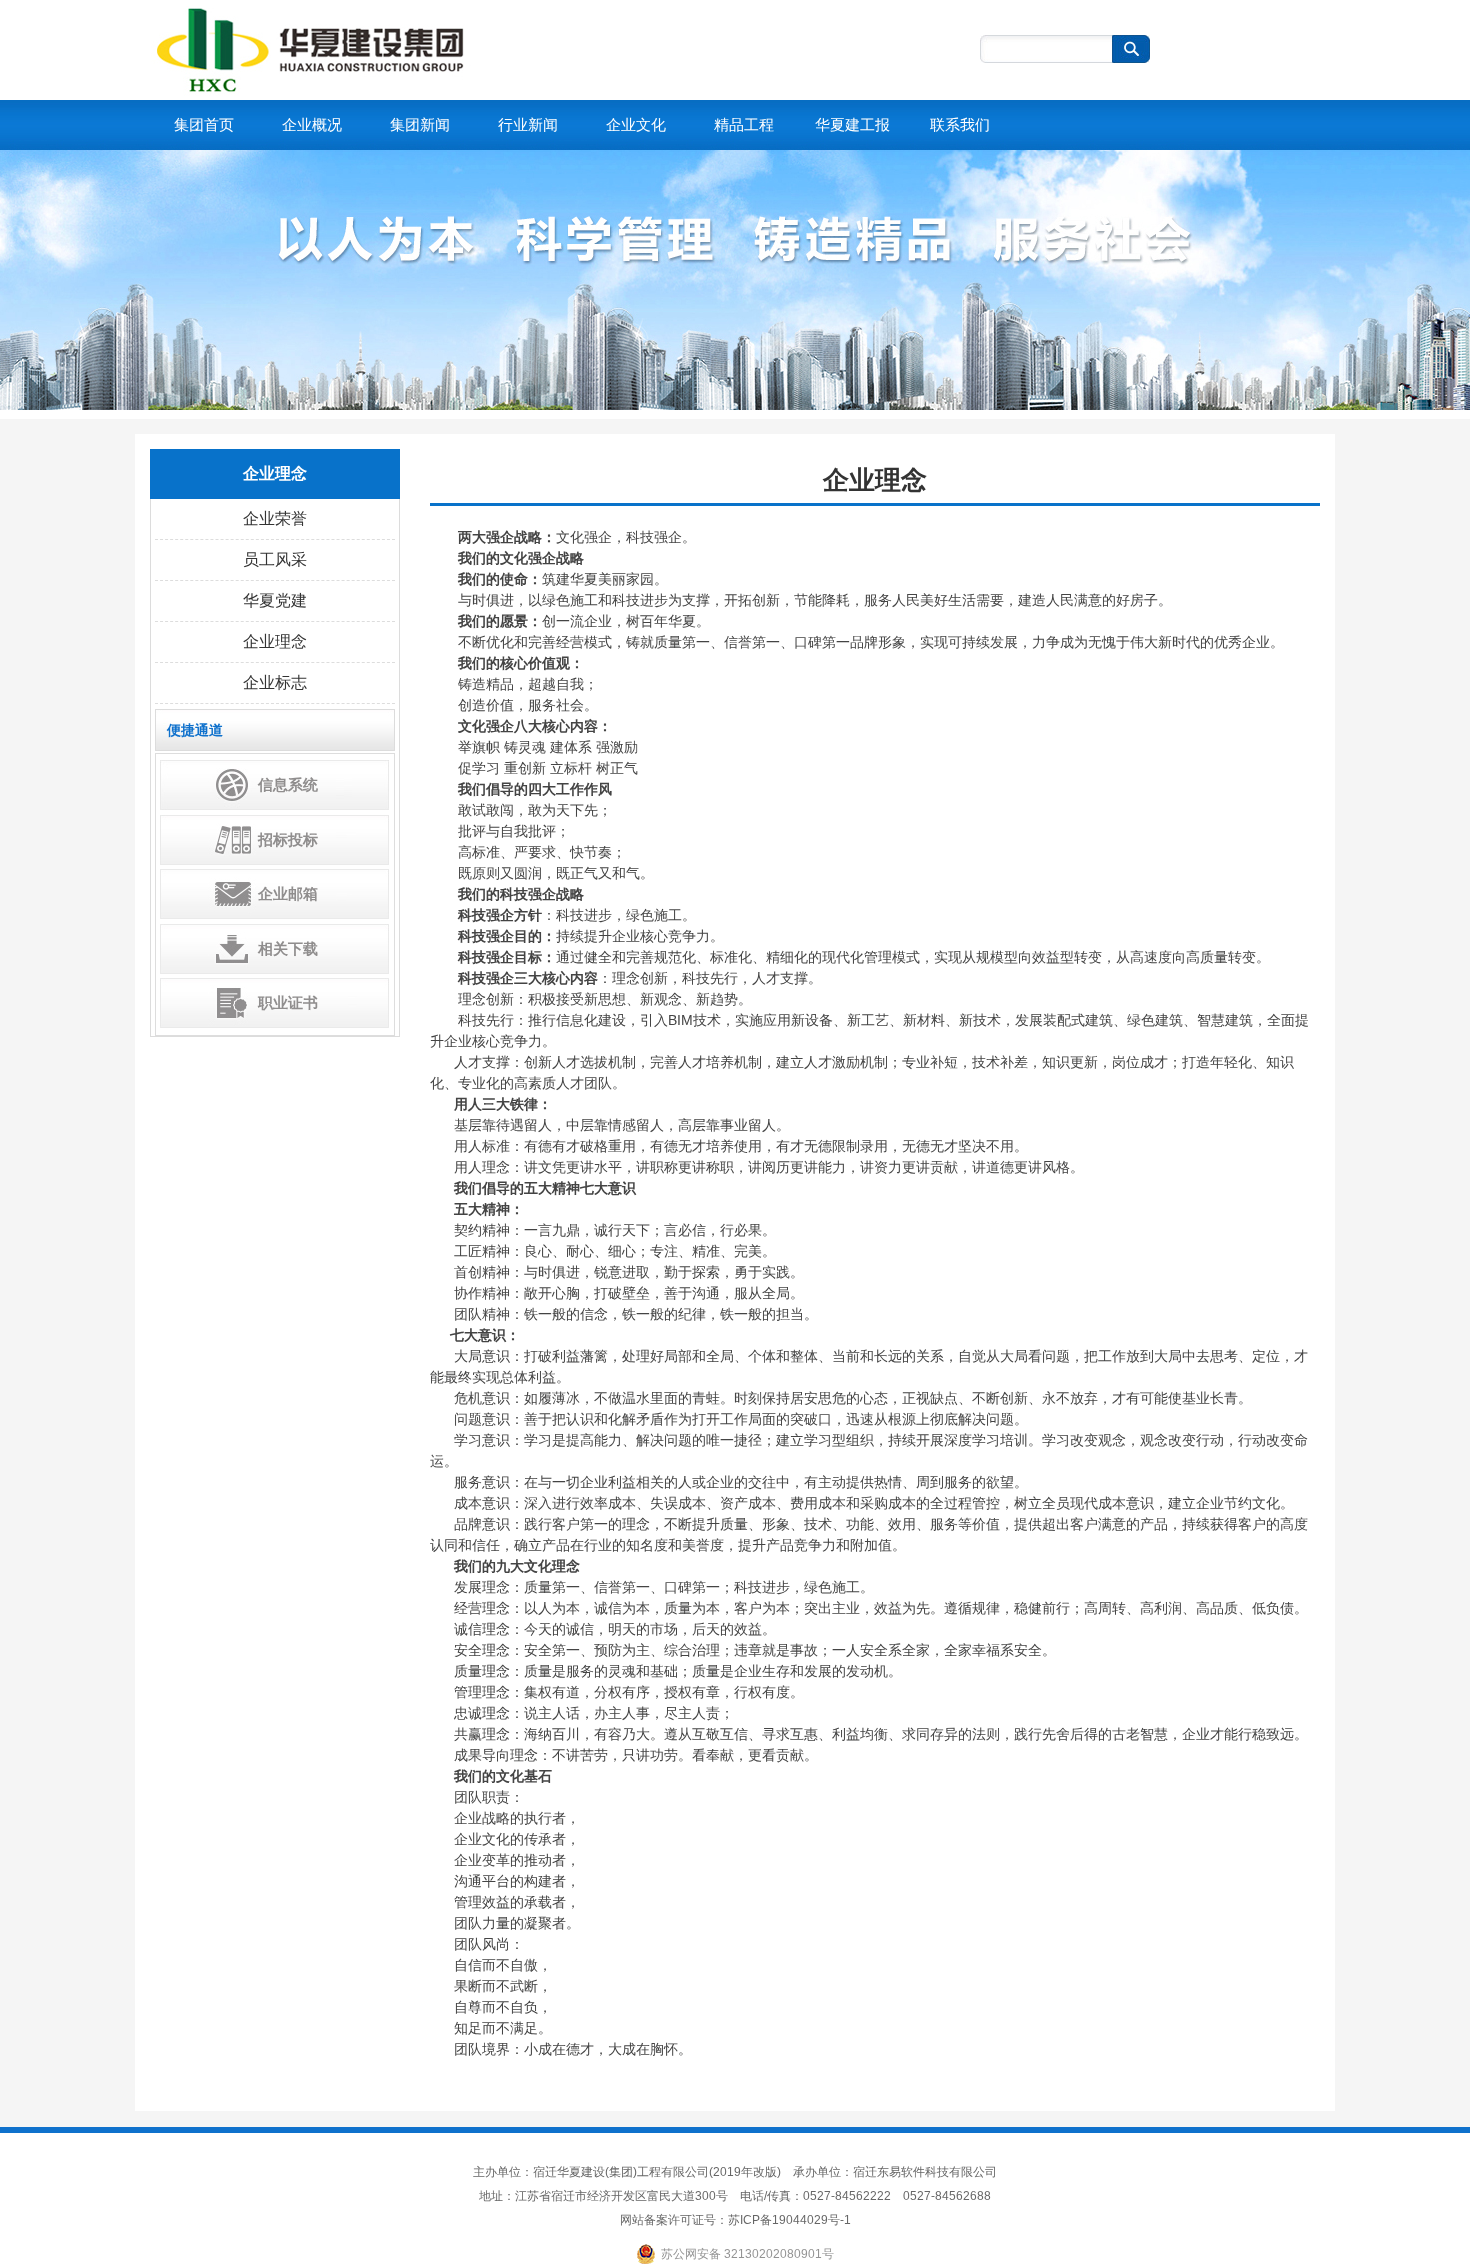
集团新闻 (420, 125)
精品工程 (744, 125)
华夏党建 (275, 600)
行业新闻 (528, 125)
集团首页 (204, 125)
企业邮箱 (288, 893)
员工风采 (275, 559)
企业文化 (636, 125)
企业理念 (275, 641)
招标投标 (288, 839)
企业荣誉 (275, 518)
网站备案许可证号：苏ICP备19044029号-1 (735, 2220)
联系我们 (960, 125)
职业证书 (288, 1002)
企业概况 (312, 125)
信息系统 (288, 784)
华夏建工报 (852, 125)
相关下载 (288, 948)
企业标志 (275, 682)
